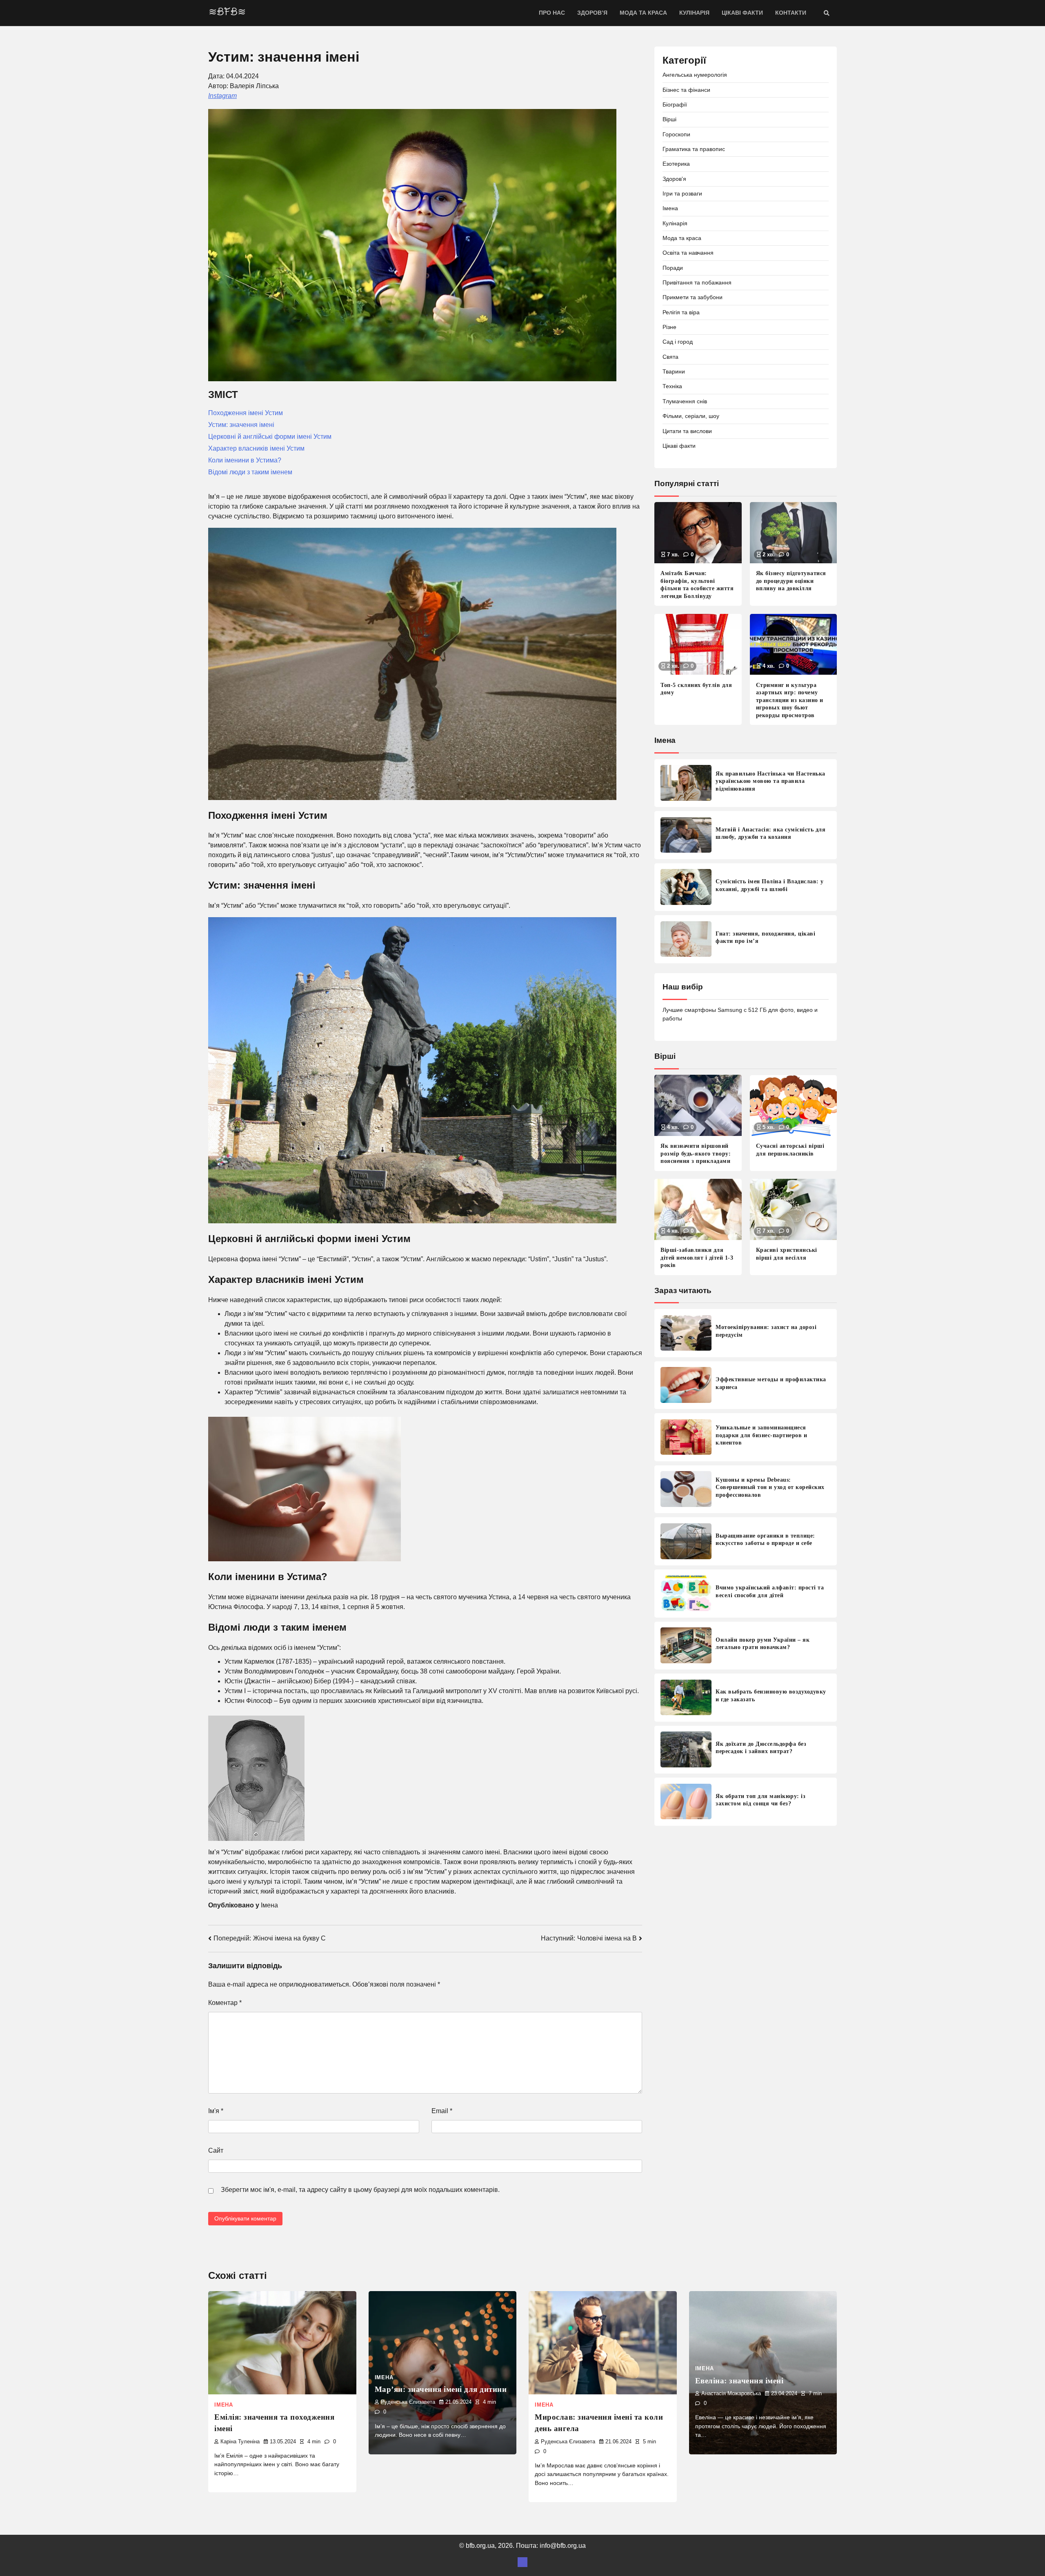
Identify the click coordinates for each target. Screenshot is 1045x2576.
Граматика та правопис (694, 149)
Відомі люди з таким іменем (250, 472)
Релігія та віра (681, 312)
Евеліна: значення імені (739, 2381)
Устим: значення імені (241, 425)
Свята (670, 356)
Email (442, 2111)
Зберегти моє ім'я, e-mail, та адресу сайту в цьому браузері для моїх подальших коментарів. (360, 2190)
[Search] (827, 13)
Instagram (222, 96)
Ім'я (216, 2111)
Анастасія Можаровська (731, 2394)
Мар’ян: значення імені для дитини (441, 2389)
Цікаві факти (742, 13)
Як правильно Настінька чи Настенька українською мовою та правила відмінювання (770, 781)
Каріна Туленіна (240, 2442)
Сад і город (678, 342)
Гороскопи (676, 134)
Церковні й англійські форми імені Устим (270, 437)
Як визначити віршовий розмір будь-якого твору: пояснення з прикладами (696, 1153)
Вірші (669, 119)
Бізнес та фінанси (686, 89)
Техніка (672, 386)
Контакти (791, 13)
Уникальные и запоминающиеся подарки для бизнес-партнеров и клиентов (761, 1435)
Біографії (675, 104)
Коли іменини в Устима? (245, 460)
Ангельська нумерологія (695, 75)
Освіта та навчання (688, 253)
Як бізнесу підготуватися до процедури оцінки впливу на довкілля (791, 581)
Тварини (674, 371)
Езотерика (676, 164)
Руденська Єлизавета (408, 2402)
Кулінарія (694, 13)
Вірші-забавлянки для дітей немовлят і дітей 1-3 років (697, 1257)
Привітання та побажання (697, 282)
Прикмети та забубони (693, 297)
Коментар (225, 2003)
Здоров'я (674, 178)
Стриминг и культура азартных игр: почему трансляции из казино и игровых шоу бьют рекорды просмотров (790, 700)
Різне (669, 327)
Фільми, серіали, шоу (691, 416)
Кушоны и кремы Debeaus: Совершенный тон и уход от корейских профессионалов (770, 1487)
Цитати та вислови (687, 431)
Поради (673, 267)
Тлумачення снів (685, 401)
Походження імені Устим (246, 413)
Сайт (216, 2150)
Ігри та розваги (682, 193)
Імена (269, 1905)
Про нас (552, 13)
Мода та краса (643, 13)
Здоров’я (592, 13)
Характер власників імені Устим (256, 448)
